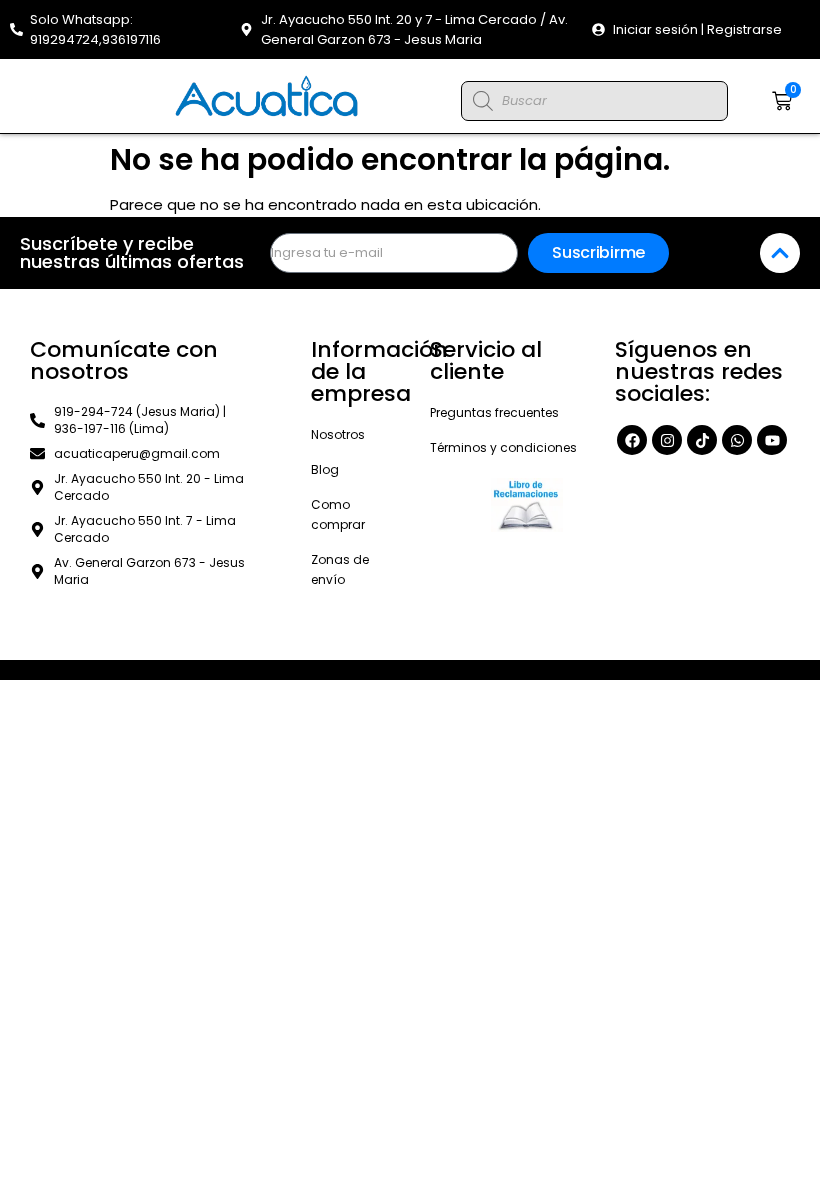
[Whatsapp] (737, 440)
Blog (325, 469)
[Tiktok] (702, 440)
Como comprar (338, 514)
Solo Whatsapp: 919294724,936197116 (95, 29)
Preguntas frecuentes (494, 412)
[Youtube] (772, 440)
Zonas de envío (340, 569)
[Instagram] (667, 440)
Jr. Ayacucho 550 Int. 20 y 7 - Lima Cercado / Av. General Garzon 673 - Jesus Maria (414, 29)
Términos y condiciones (503, 447)
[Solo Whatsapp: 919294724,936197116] (16, 29)
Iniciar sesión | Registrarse (697, 29)
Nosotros (338, 434)
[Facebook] (632, 440)
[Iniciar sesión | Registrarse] (598, 29)
